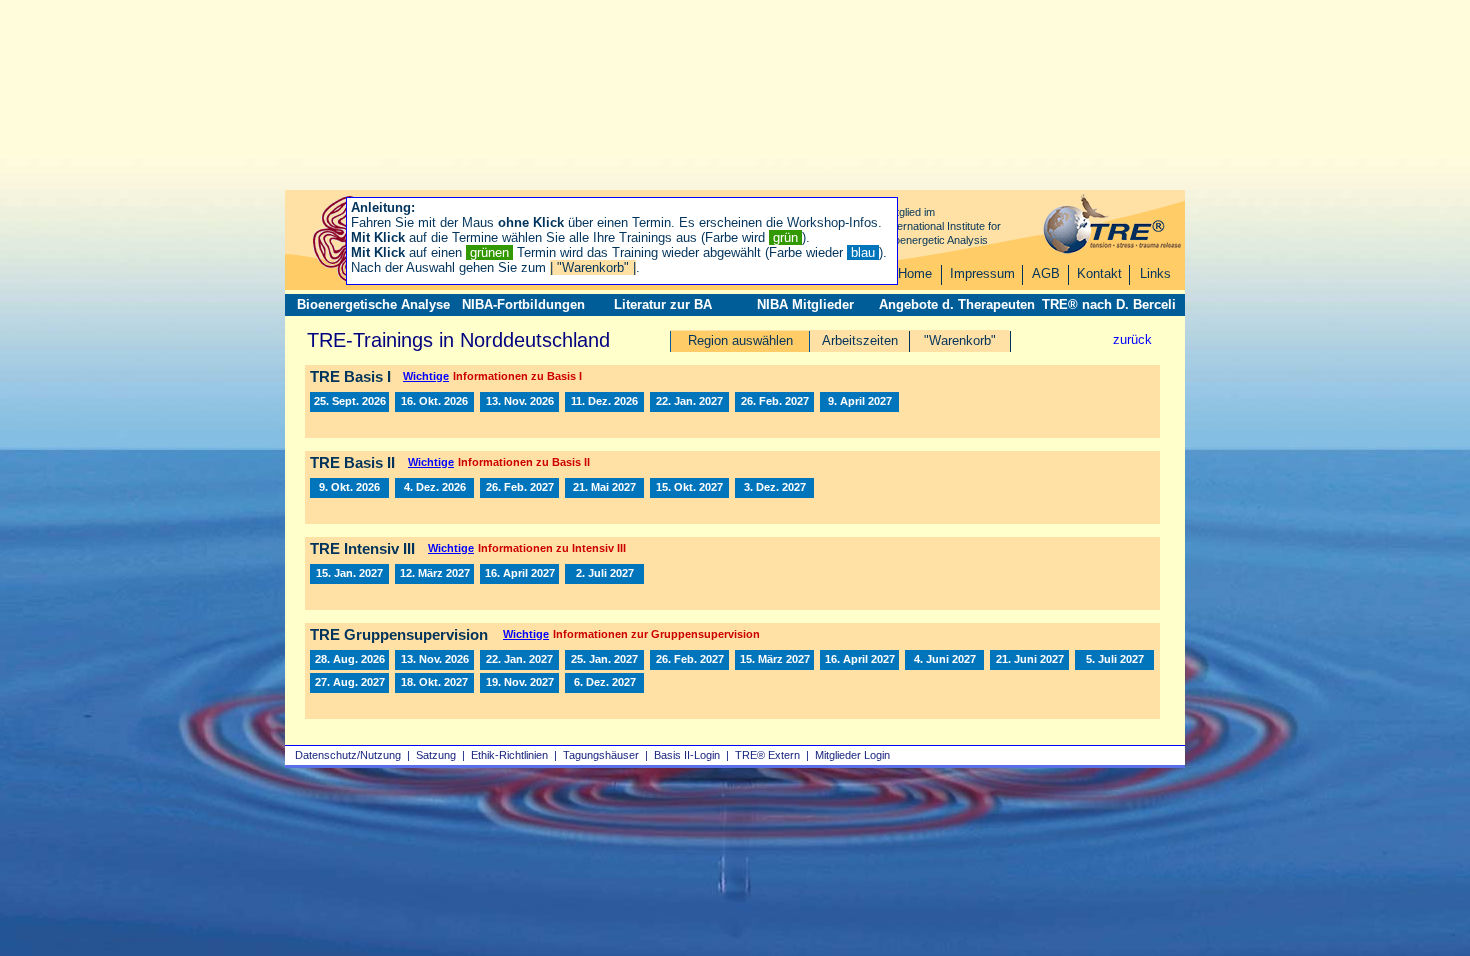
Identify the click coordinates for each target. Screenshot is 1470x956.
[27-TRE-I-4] (774, 402)
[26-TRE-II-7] (434, 488)
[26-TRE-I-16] (519, 402)
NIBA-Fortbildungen (523, 304)
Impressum (982, 273)
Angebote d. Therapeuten (957, 304)
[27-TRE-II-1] (519, 488)
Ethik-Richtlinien (509, 755)
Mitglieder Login (852, 755)
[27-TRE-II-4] (604, 488)
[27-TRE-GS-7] (859, 660)
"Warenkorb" (960, 340)
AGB (1046, 273)
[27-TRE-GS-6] (774, 660)
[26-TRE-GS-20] (434, 660)
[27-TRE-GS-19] (519, 683)
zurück (1132, 339)
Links (1155, 273)
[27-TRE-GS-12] (1114, 660)
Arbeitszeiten (860, 340)
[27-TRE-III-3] (519, 574)
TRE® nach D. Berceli (1109, 304)
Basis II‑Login (687, 755)
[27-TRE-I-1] (689, 402)
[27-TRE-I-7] (859, 402)
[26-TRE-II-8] (349, 488)
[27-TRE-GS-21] (604, 683)
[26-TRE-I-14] (434, 402)
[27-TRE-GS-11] (1029, 660)
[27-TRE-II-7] (774, 488)
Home (915, 273)
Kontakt (1099, 273)
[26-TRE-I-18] (604, 402)
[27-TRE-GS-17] (434, 683)
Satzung (436, 755)
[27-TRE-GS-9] (944, 660)
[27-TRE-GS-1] (519, 660)
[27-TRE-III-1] (349, 574)
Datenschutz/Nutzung (348, 755)
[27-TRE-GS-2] (604, 660)
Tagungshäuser (601, 755)
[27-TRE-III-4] (604, 574)
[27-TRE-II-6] (689, 488)
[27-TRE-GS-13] (349, 683)
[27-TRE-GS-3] (689, 660)
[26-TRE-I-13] (349, 402)
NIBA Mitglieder (805, 304)
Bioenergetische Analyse (373, 304)
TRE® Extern (767, 755)
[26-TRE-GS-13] (349, 660)
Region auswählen (740, 340)
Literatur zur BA (663, 304)
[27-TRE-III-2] (434, 574)
